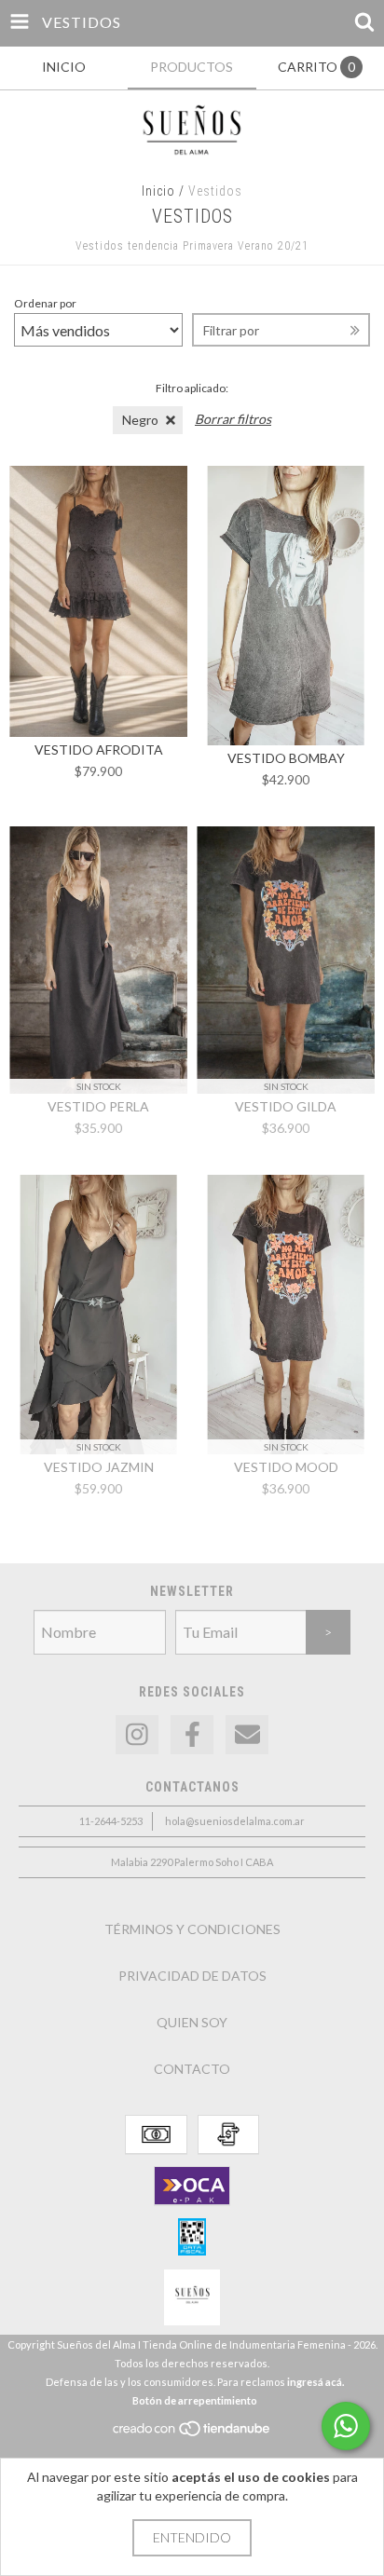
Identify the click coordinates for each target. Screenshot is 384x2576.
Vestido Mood (286, 1467)
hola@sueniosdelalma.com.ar (235, 1821)
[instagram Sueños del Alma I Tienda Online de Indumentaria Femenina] (137, 1735)
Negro (140, 420)
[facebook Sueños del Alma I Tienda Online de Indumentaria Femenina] (192, 1735)
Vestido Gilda (286, 1106)
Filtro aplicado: (192, 388)
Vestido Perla (98, 1106)
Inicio (158, 191)
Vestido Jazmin (99, 1467)
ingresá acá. (315, 2382)
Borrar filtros (233, 419)
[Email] (247, 1735)
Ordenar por (45, 303)
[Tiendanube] (192, 2434)
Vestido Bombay (286, 758)
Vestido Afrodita (99, 750)
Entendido (192, 2537)
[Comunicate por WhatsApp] (346, 2426)
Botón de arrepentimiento (195, 2400)
